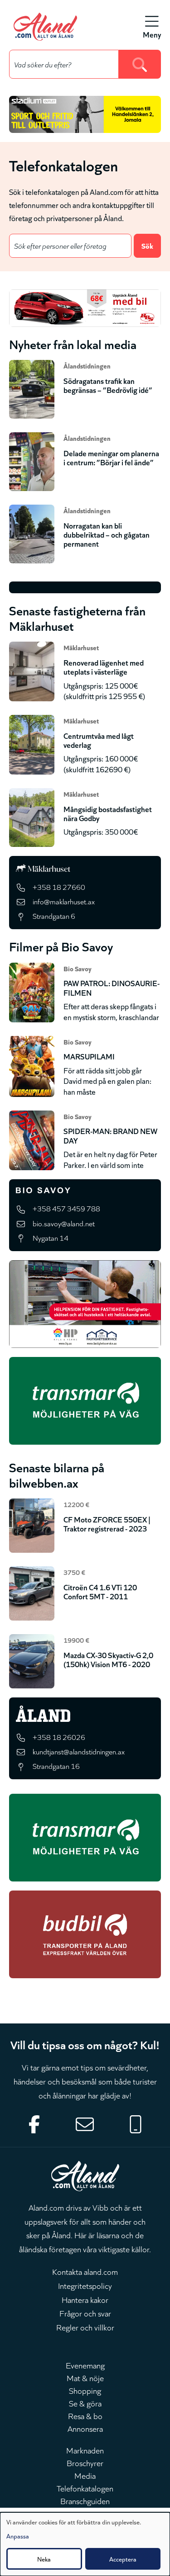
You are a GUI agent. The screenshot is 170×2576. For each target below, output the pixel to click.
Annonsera (85, 2428)
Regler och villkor (85, 2327)
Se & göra (85, 2403)
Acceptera (123, 2559)
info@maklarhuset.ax (64, 901)
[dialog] (85, 2544)
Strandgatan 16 (56, 1766)
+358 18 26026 (59, 1737)
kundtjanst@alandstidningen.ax (79, 1751)
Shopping (85, 2390)
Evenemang (85, 2365)
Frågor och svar (85, 2313)
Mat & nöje (85, 2377)
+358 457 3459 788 (66, 1208)
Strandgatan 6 (54, 916)
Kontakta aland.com (85, 2271)
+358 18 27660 (59, 887)
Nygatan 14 (51, 1238)
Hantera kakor (85, 2299)
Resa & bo (85, 2415)
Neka (44, 2559)
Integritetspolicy (85, 2285)
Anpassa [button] (18, 2536)
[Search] (140, 64)
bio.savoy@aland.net (64, 1223)
